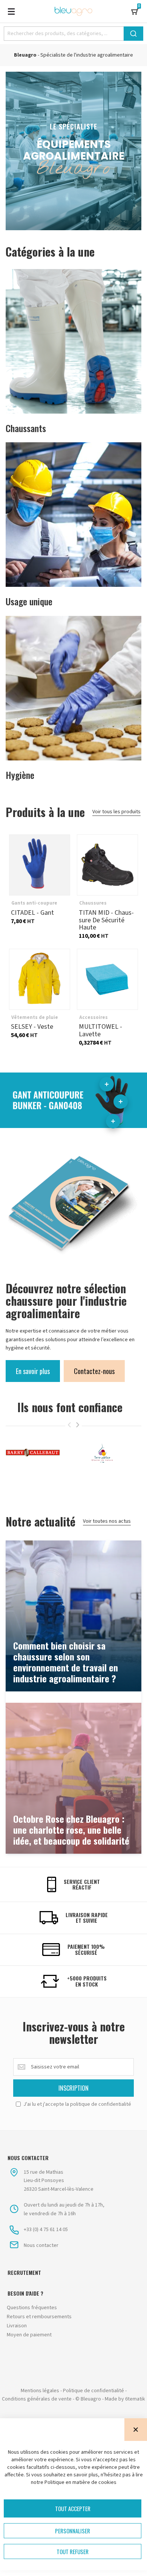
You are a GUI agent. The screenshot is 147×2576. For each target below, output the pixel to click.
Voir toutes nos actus (107, 1521)
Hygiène (20, 775)
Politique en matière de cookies (80, 2482)
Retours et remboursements (39, 2317)
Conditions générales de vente (37, 2399)
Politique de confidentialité (93, 2391)
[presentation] (78, 1425)
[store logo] (73, 11)
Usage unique (29, 601)
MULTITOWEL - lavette (107, 979)
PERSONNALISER (73, 2531)
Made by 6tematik (125, 2399)
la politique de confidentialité (98, 2104)
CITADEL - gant (40, 865)
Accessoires (93, 1017)
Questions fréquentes (32, 2308)
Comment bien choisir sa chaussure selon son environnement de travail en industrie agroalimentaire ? (66, 1662)
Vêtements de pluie (35, 1017)
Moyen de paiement (29, 2335)
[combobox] (73, 34)
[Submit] (133, 34)
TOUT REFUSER (73, 2551)
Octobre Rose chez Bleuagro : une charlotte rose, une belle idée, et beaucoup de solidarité (71, 1830)
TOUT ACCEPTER (73, 2508)
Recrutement (24, 2273)
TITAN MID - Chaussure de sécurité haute (107, 865)
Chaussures (93, 903)
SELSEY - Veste (40, 979)
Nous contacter (41, 2245)
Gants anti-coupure (34, 903)
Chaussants (26, 428)
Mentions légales (40, 2391)
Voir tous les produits (116, 812)
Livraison (17, 2326)
